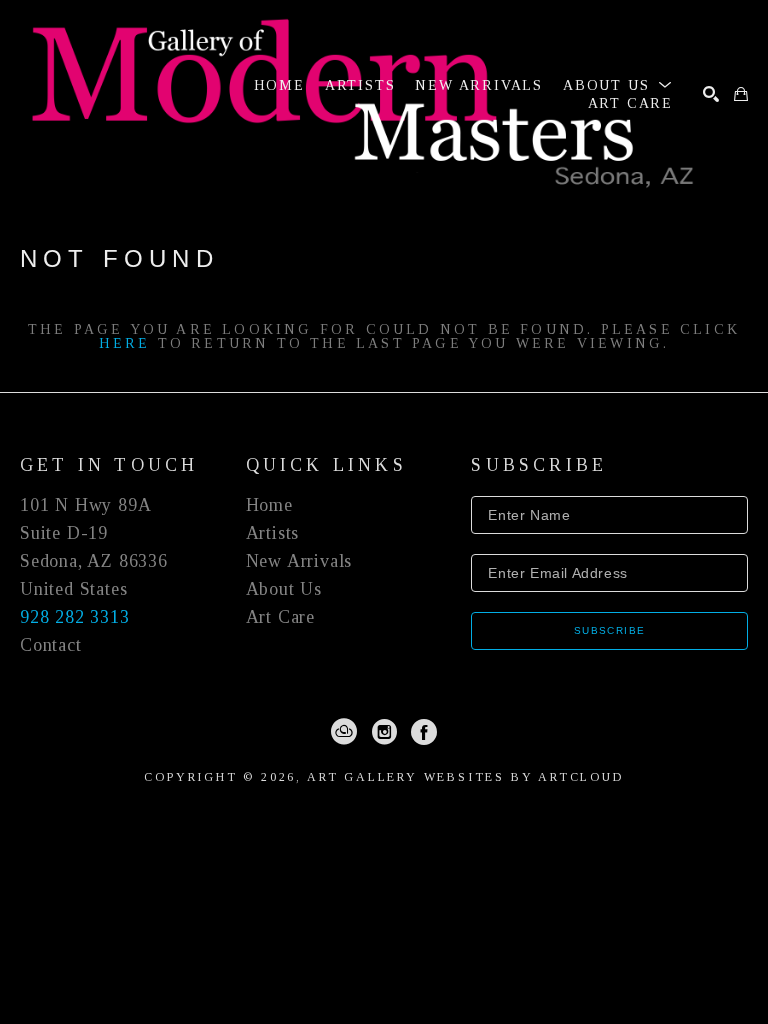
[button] (618, 85)
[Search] (711, 94)
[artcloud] (344, 732)
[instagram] (384, 732)
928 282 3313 (75, 617)
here (125, 343)
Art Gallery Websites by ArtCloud (465, 777)
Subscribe (610, 630)
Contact (51, 645)
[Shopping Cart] (741, 94)
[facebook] (424, 732)
